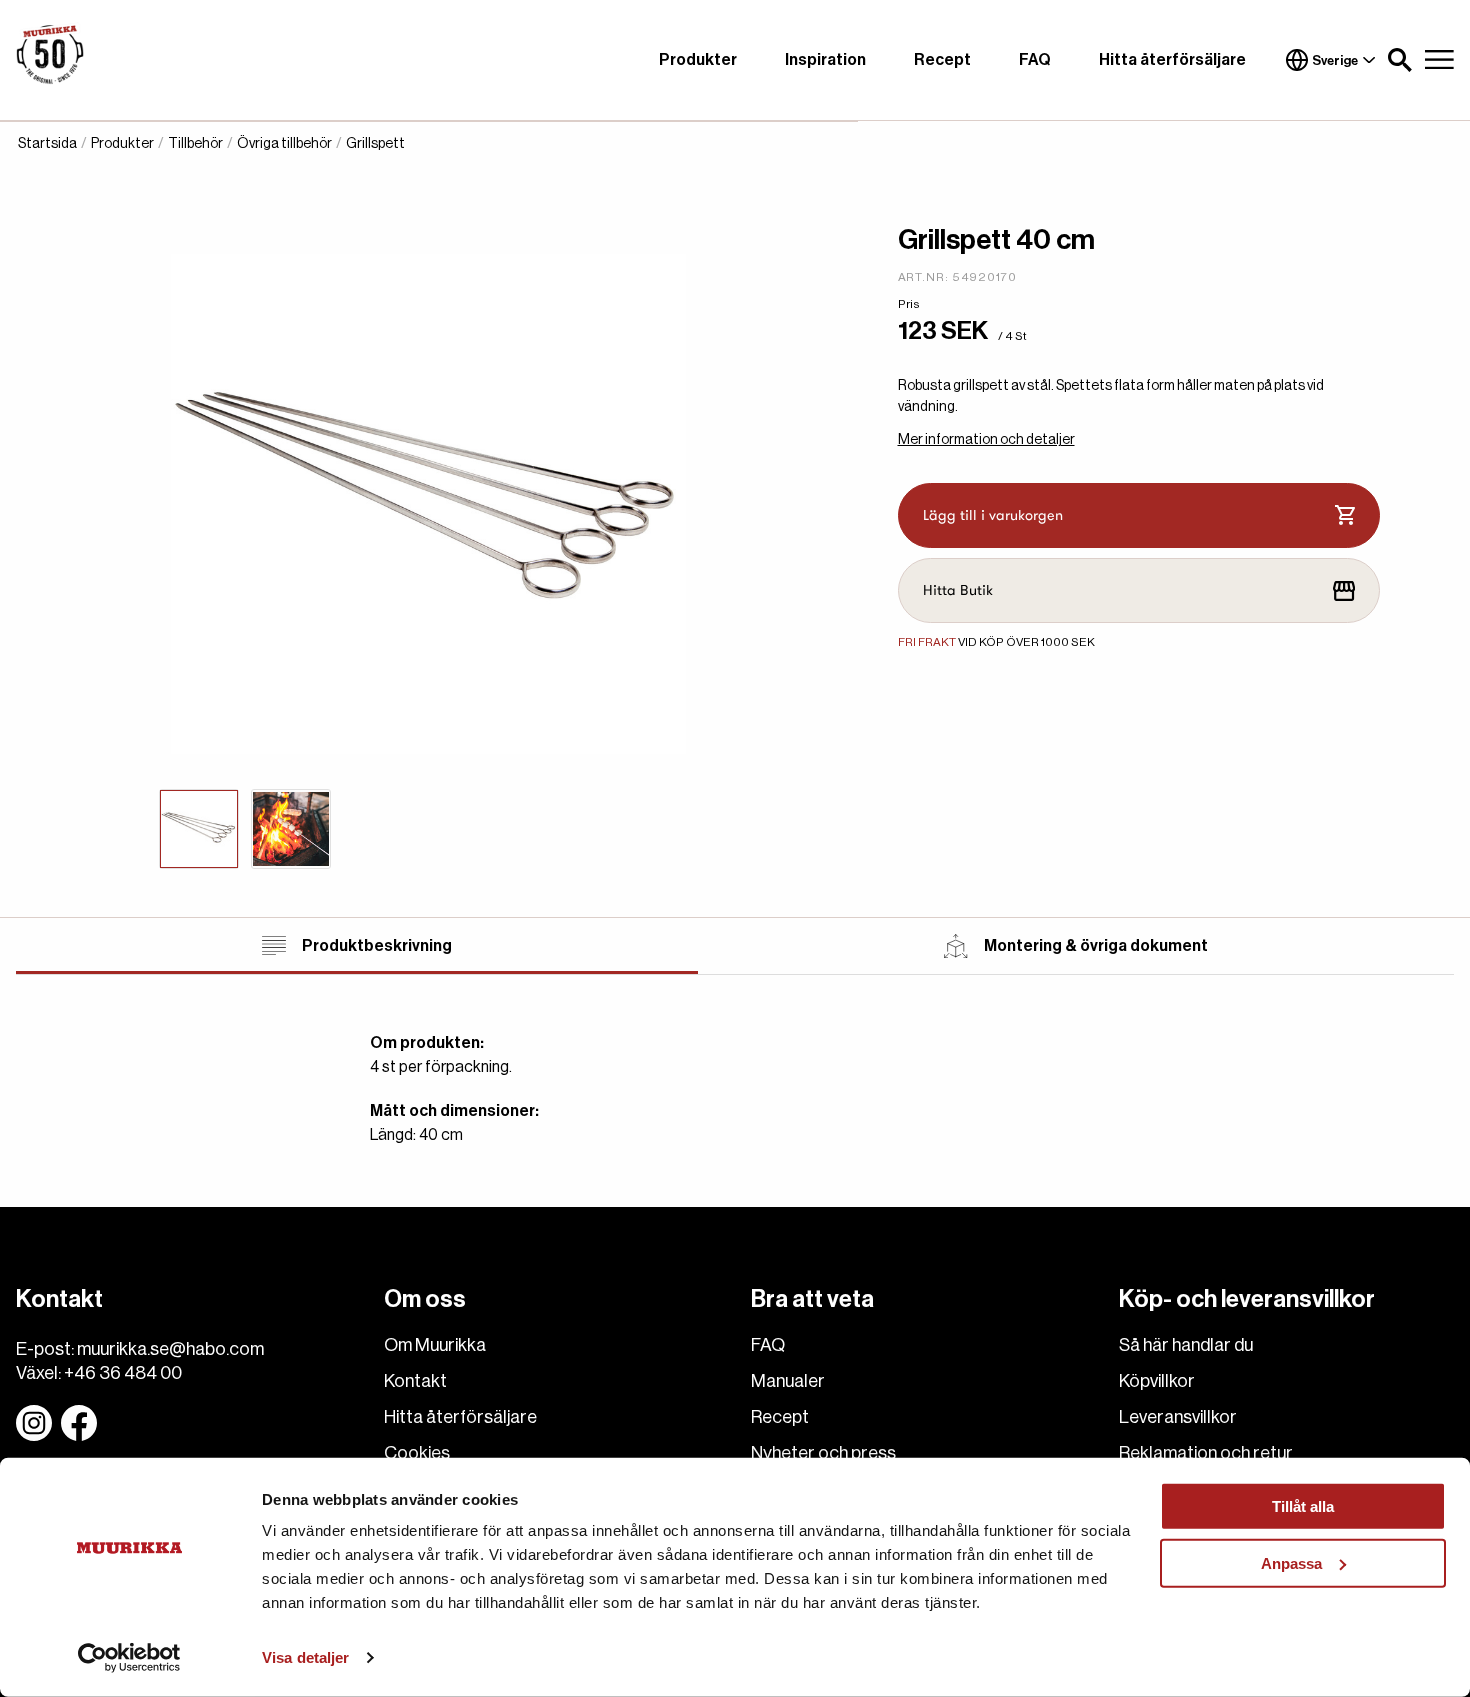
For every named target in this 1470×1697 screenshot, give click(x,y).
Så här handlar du (1186, 1345)
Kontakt (415, 1381)
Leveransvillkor (1178, 1417)
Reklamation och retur (1206, 1453)
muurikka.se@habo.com (170, 1349)
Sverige (1335, 60)
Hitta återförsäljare (1172, 60)
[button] (1400, 60)
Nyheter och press (823, 1453)
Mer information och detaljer (986, 440)
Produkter (698, 60)
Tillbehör (195, 144)
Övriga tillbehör (284, 144)
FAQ (1035, 60)
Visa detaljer (305, 1657)
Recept (942, 60)
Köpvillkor (1157, 1381)
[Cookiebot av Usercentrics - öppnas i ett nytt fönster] (129, 1658)
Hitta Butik (958, 590)
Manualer (788, 1381)
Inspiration (825, 60)
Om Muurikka (435, 1345)
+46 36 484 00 (123, 1373)
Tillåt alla (1303, 1506)
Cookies (417, 1453)
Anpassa (1291, 1562)
